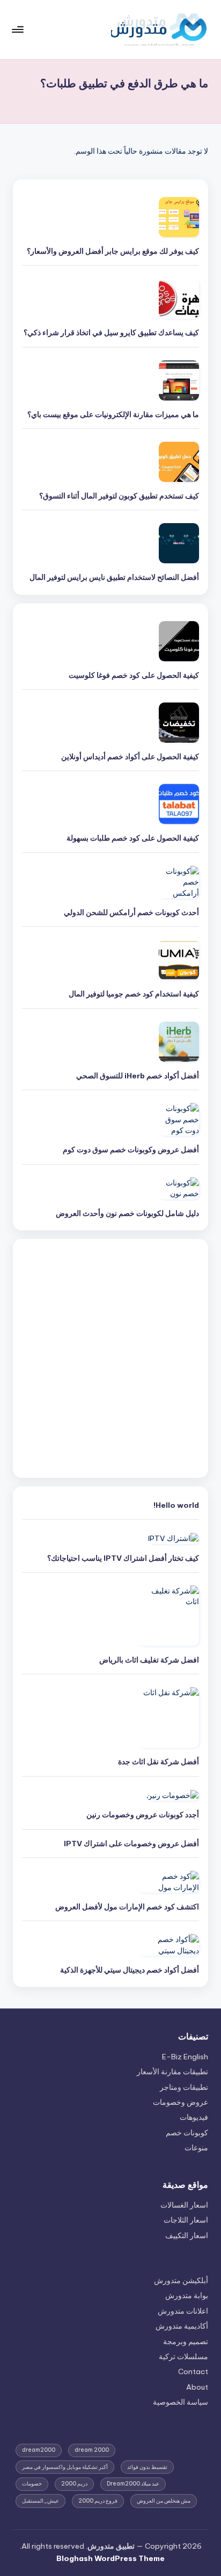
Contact (193, 2371)
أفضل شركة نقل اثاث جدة (158, 1762)
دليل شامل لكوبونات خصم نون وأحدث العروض (127, 1213)
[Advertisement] (110, 1358)
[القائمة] (18, 29)
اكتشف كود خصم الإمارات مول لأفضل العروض (127, 1907)
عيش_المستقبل (40, 2501)
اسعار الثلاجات (186, 2220)
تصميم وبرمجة (186, 2341)
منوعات (196, 2148)
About (197, 2387)
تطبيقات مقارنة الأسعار (172, 2072)
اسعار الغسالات (184, 2205)
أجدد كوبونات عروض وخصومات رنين (143, 1815)
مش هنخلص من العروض (164, 2501)
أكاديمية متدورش (182, 2326)
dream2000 (39, 2450)
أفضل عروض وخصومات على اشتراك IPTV (131, 1844)
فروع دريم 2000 (98, 2501)
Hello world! (176, 1505)
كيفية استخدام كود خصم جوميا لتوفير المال (134, 994)
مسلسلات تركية (183, 2356)
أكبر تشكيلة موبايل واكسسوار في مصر (65, 2467)
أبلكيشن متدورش (181, 2280)
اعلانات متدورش (183, 2311)
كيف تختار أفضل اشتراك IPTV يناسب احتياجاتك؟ (123, 1558)
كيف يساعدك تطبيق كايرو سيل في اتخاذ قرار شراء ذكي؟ (111, 333)
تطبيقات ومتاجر (184, 2087)
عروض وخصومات (181, 2102)
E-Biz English (185, 2057)
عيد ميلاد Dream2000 (133, 2484)
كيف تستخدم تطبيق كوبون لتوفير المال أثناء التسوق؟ (119, 496)
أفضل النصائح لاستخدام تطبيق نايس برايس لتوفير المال (114, 577)
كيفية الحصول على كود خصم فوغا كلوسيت (134, 675)
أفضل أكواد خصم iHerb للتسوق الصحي (138, 1076)
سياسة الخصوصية (181, 2402)
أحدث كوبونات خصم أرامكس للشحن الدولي (131, 912)
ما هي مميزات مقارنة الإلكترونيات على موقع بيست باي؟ (113, 414)
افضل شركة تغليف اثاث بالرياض (149, 1660)
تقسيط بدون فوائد (147, 2467)
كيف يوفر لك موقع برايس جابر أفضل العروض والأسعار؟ (113, 251)
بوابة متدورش (187, 2295)
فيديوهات (194, 2117)
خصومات (32, 2484)
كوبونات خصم (187, 2133)
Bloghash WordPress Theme (110, 2558)
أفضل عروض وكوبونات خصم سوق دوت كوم (131, 1150)
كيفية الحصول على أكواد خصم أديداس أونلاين (130, 757)
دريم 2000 (74, 2484)
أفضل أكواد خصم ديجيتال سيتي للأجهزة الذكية (130, 1970)
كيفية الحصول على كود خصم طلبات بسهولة (133, 838)
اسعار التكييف (187, 2235)
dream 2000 (92, 2450)
